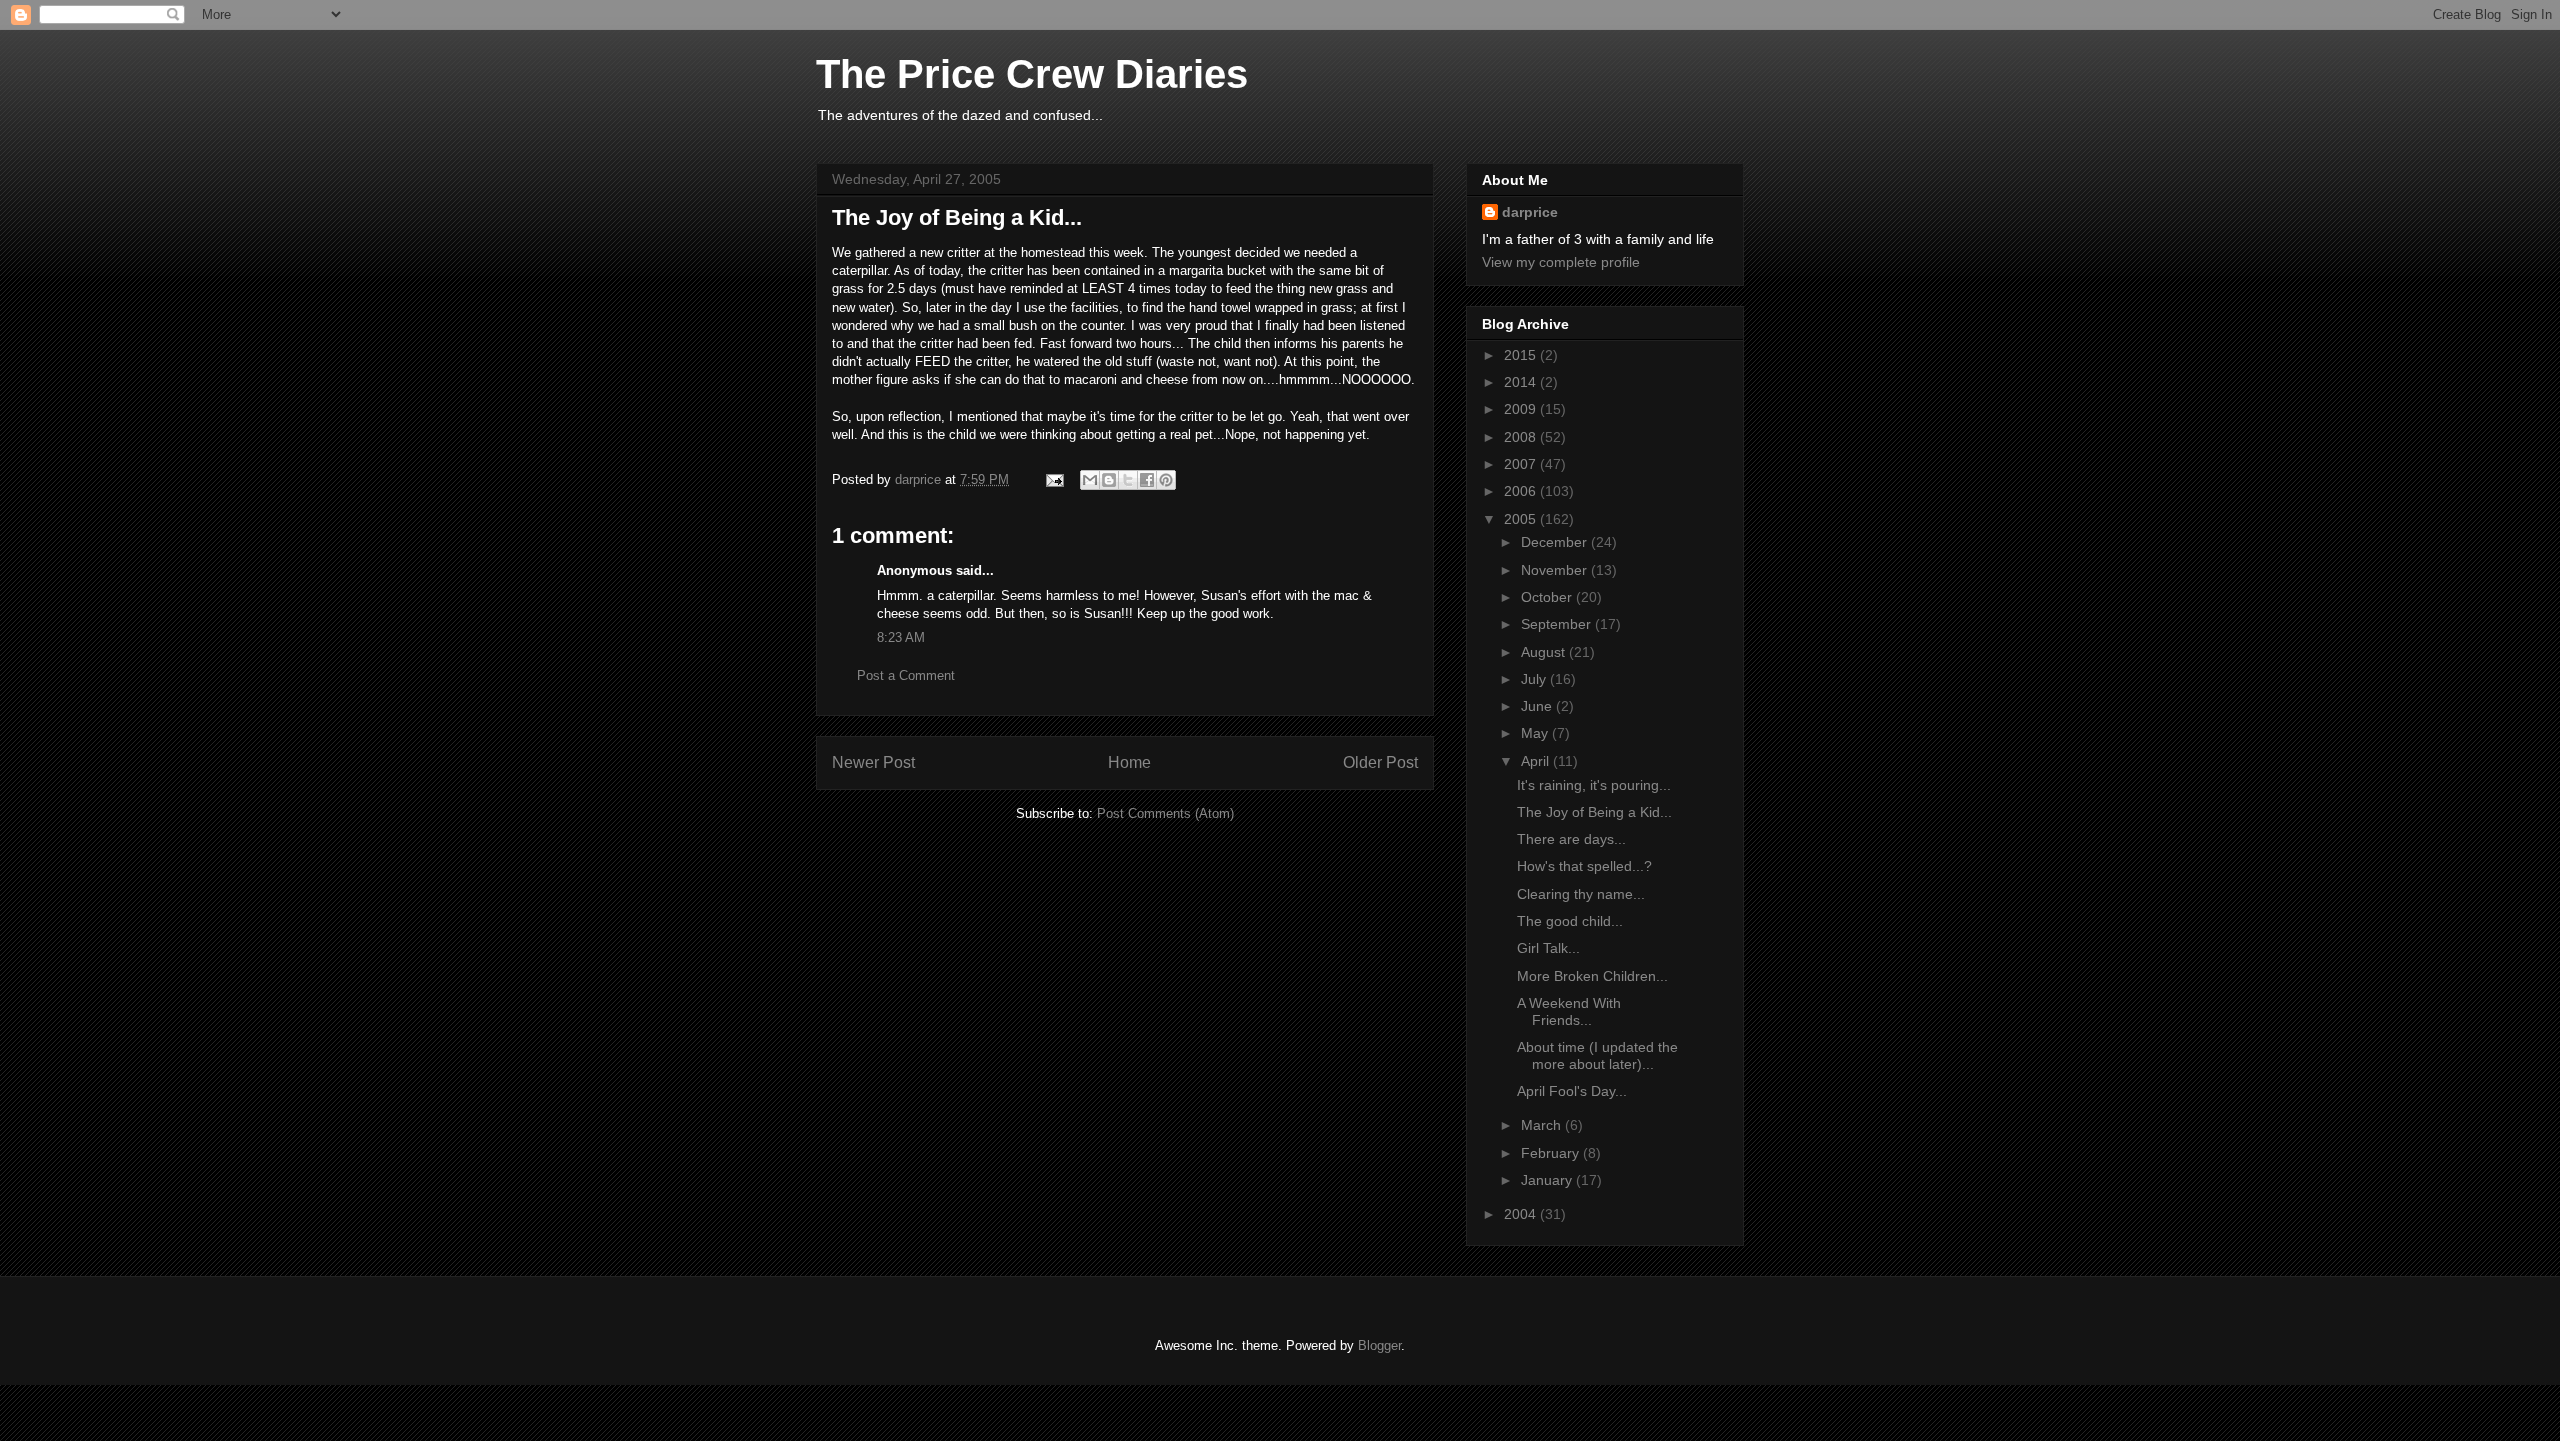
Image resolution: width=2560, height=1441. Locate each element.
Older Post (1380, 762)
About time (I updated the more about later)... (1597, 1055)
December (1556, 542)
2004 (1522, 1214)
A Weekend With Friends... (1569, 1011)
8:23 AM (901, 637)
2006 (1522, 491)
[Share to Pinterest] (1166, 480)
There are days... (1571, 839)
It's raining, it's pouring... (1594, 785)
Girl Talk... (1548, 948)
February (1552, 1153)
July (1535, 679)
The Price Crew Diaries (1032, 74)
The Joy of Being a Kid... (1594, 812)
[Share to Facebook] (1147, 480)
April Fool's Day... (1572, 1091)
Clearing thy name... (1581, 894)
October (1548, 597)
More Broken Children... (1592, 976)
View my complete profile (1561, 262)
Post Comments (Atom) (1165, 813)
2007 (1522, 464)
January (1548, 1180)
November (1556, 570)
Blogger (1379, 1345)
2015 (1522, 355)
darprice (1530, 212)
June (1538, 706)
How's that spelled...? (1584, 866)
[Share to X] (1128, 480)
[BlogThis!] (1109, 480)
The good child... (1570, 921)
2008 (1522, 437)
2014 (1522, 382)
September (1558, 624)
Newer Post (873, 762)
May (1536, 733)
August (1545, 652)
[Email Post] (1053, 479)
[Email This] (1090, 480)
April (1537, 761)
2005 (1522, 519)
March (1543, 1125)
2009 (1522, 409)
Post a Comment (906, 675)
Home (1129, 762)
